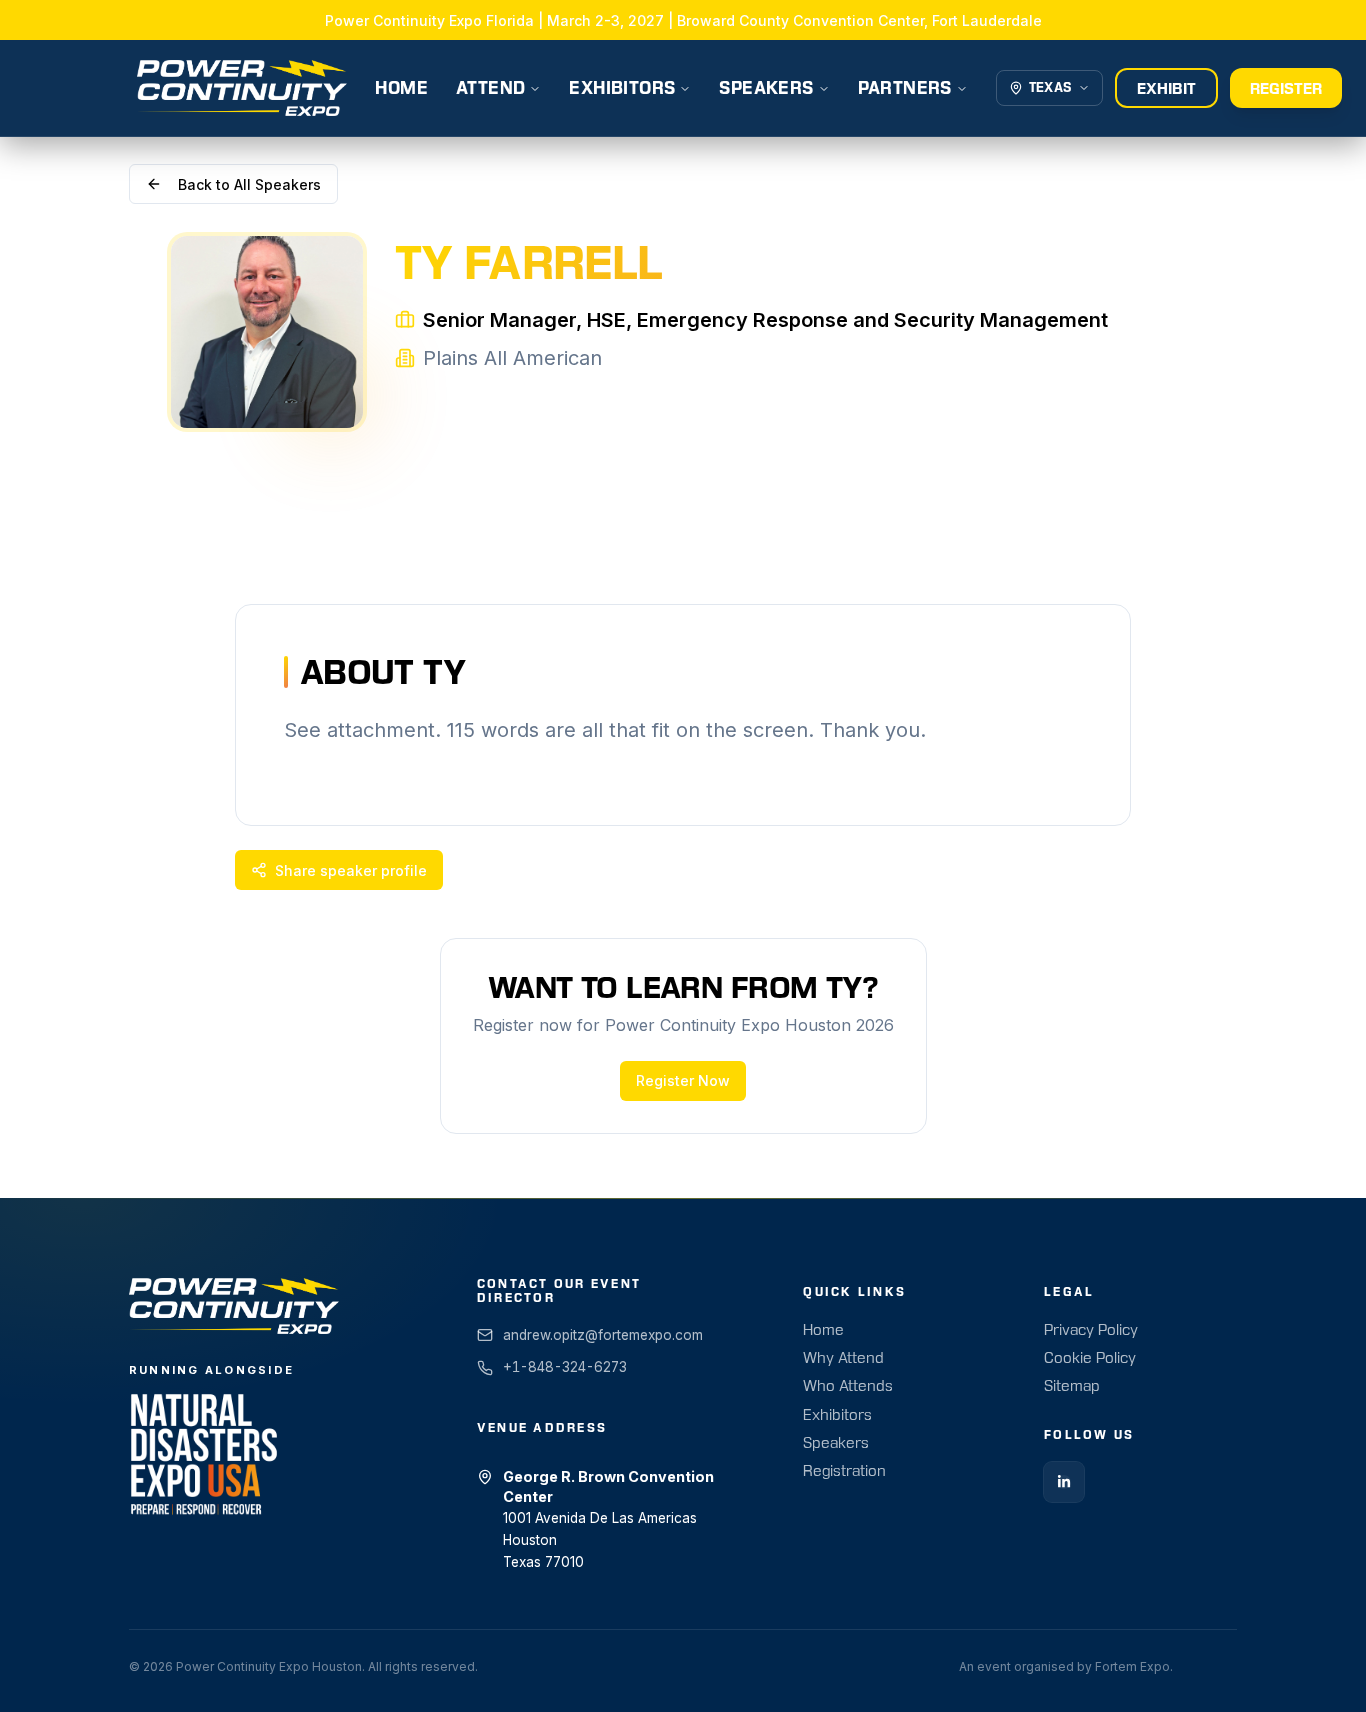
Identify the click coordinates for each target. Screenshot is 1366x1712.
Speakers (836, 1443)
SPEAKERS (766, 88)
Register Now (683, 1080)
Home (823, 1330)
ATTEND (490, 88)
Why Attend (843, 1358)
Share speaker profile (351, 870)
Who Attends (848, 1386)
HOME (401, 88)
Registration (844, 1471)
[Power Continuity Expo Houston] (242, 88)
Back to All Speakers (249, 184)
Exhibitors (837, 1415)
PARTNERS (905, 88)
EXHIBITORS (622, 88)
